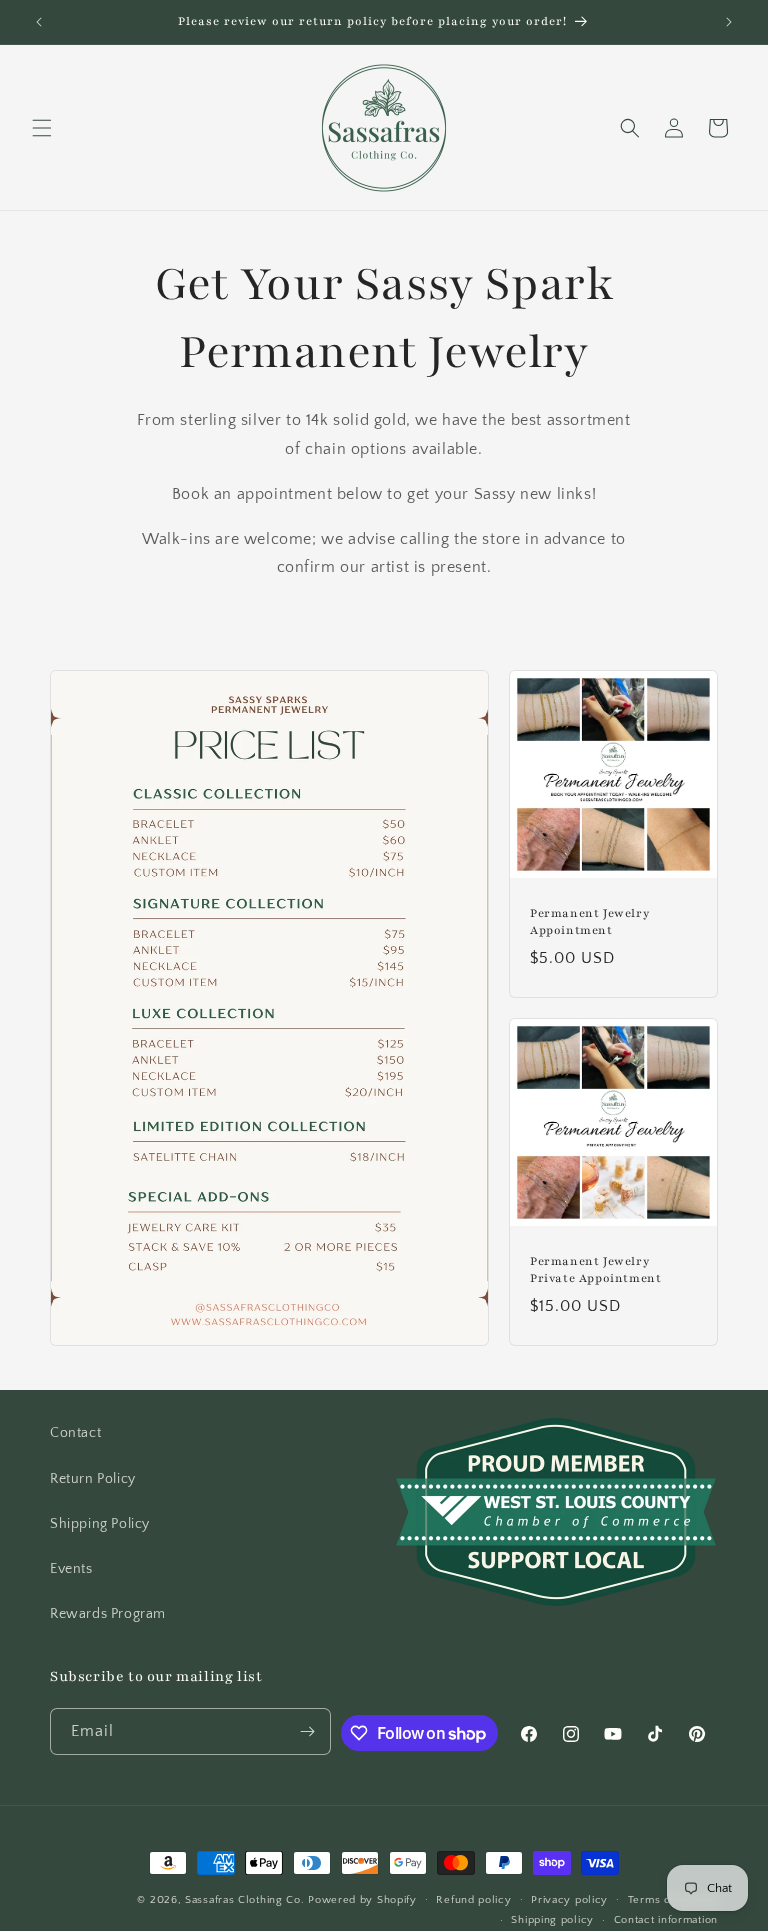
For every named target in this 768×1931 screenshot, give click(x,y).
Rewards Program (108, 1614)
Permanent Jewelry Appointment (589, 922)
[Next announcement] (729, 22)
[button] (42, 128)
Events (71, 1569)
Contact (75, 1433)
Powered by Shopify (362, 1900)
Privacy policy (569, 1900)
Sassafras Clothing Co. (244, 1900)
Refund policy (473, 1900)
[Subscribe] (308, 1731)
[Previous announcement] (39, 22)
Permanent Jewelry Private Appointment (595, 1270)
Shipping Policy (100, 1524)
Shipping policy (552, 1920)
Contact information (666, 1920)
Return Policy (93, 1479)
